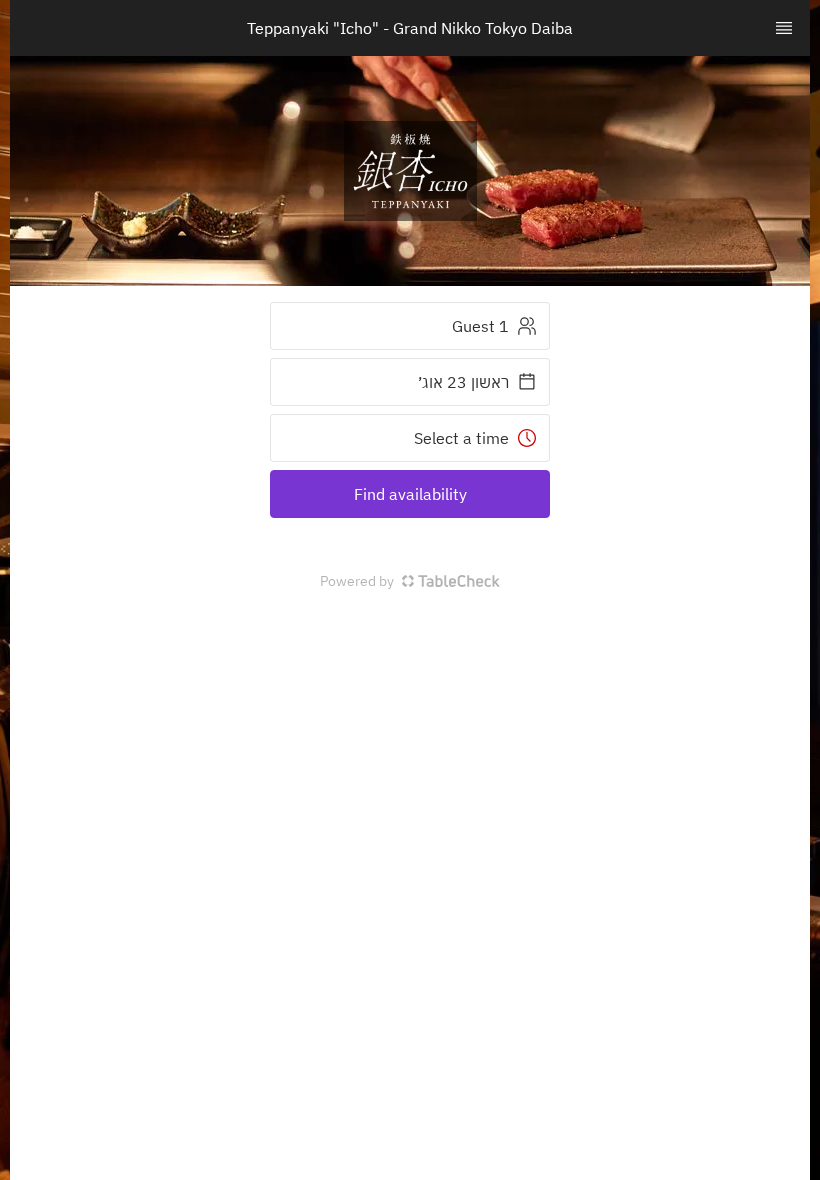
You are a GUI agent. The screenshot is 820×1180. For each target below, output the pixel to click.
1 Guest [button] (480, 326)
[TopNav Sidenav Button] (784, 28)
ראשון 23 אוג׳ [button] (463, 382)
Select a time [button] (461, 438)
